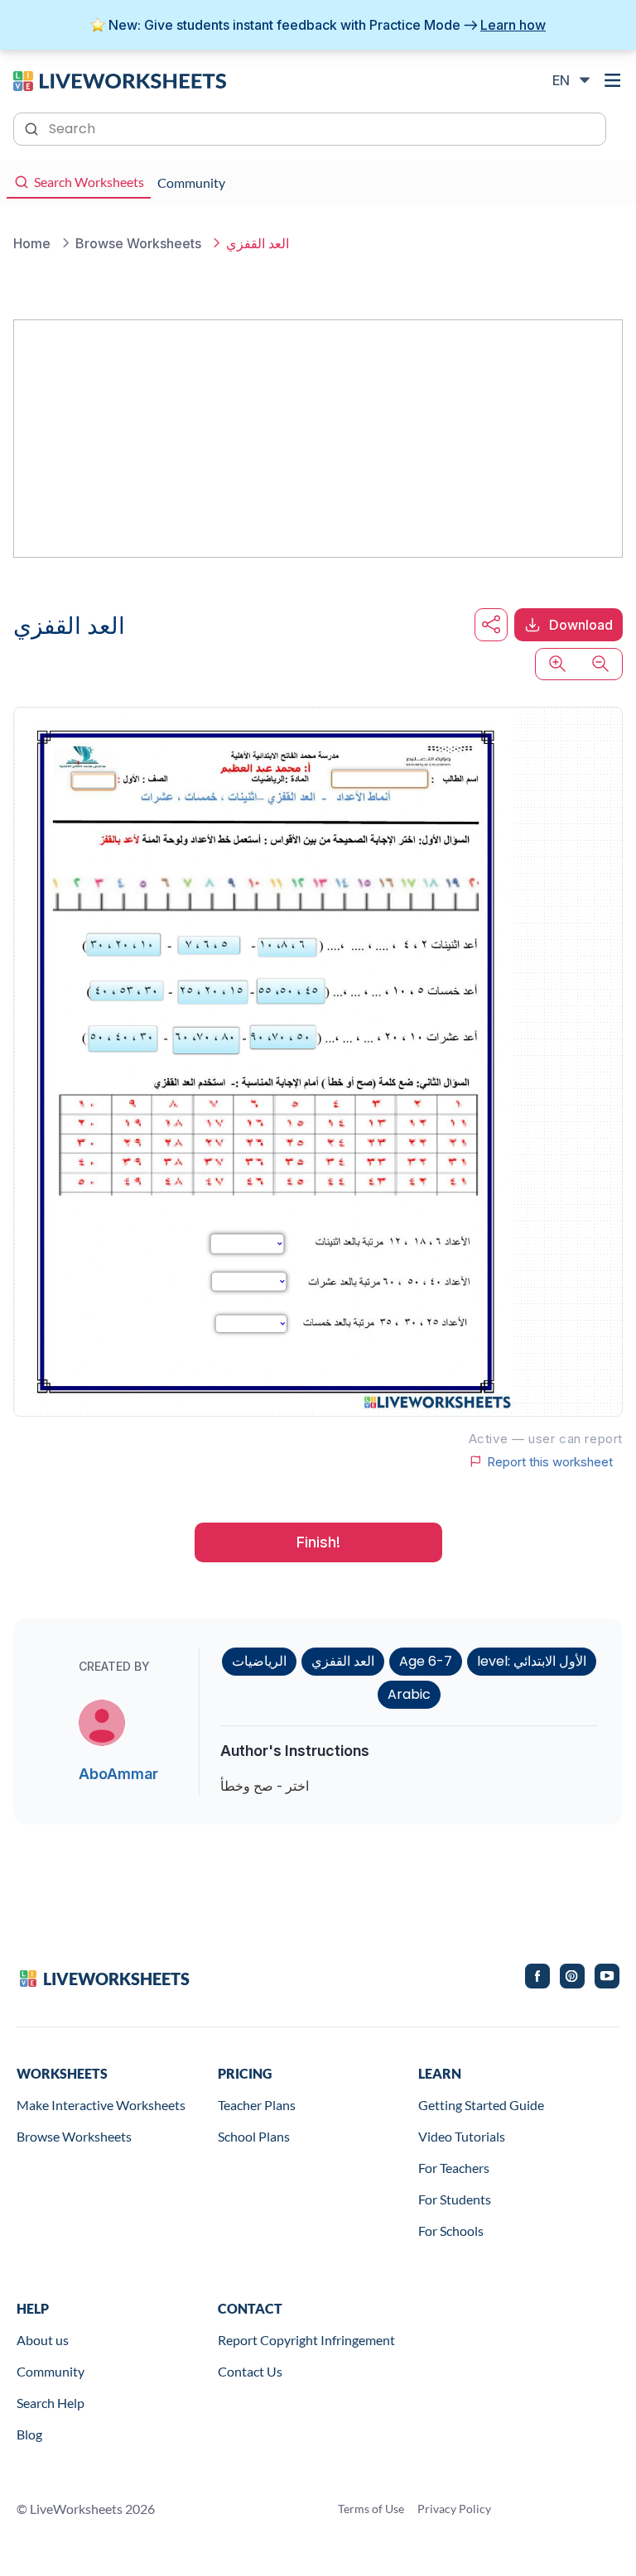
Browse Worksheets (74, 2136)
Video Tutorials (462, 2136)
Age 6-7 (426, 1661)
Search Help (51, 2403)
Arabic (409, 1694)
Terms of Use (371, 2509)
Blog (29, 2434)
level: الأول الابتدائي (532, 1661)
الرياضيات (259, 1661)
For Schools (451, 2231)
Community (51, 2371)
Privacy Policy (454, 2509)
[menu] (613, 80)
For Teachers (454, 2168)
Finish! (318, 1542)
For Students (455, 2199)
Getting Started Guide (481, 2105)
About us (43, 2340)
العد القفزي (343, 1661)
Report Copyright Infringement (306, 2340)
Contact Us (250, 2371)
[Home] (120, 79)
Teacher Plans (257, 2105)
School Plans (254, 2136)
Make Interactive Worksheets (101, 2105)
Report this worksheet (550, 1461)
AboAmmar (118, 1774)
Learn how (513, 25)
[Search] (33, 127)
